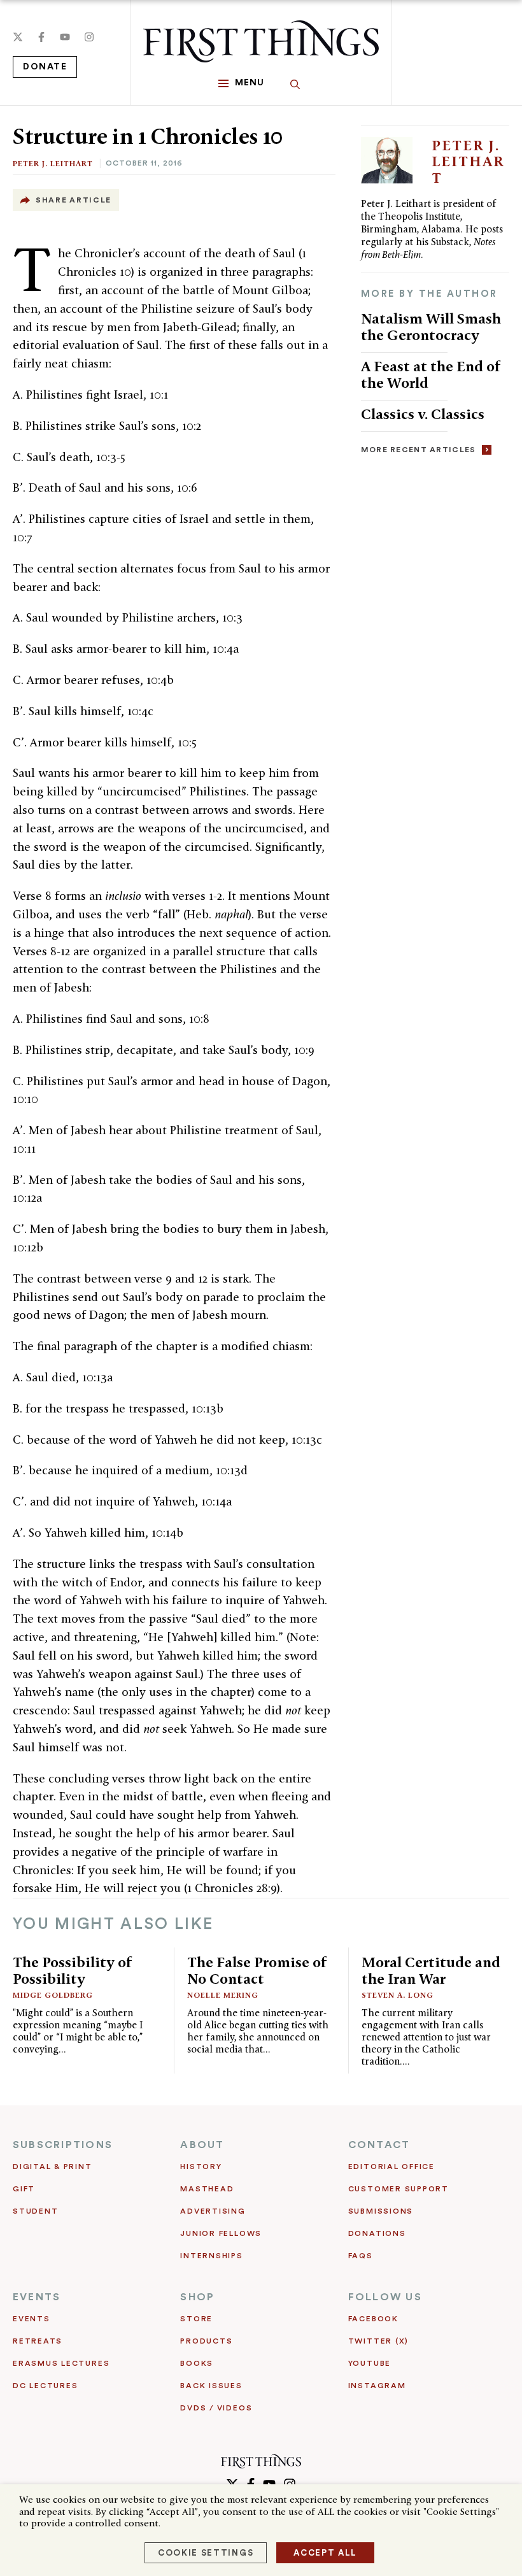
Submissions (381, 2211)
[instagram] (89, 37)
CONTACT (379, 2145)
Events (32, 2319)
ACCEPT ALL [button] (325, 2553)
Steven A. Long (398, 1995)
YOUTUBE (370, 2363)
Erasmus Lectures (61, 2363)
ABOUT (202, 2145)
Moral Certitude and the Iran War (431, 1970)
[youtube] (65, 37)
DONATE (45, 67)
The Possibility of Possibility (73, 1970)
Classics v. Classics (423, 414)
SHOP (197, 2297)
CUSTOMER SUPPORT (399, 2189)
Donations (377, 2233)
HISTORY (201, 2167)
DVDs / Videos (216, 2408)
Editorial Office (391, 2167)
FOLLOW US (385, 2297)
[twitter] (18, 37)
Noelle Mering (223, 1995)
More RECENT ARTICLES (419, 450)
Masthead (207, 2189)
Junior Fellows (221, 2233)
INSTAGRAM (377, 2386)
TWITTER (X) (378, 2341)
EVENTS (37, 2297)
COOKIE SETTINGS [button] (206, 2553)
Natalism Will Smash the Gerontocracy (431, 326)
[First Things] (261, 41)
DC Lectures (45, 2386)
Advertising (213, 2211)
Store (196, 2319)
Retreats (38, 2341)
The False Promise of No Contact (257, 1970)
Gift (24, 2189)
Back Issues (211, 2386)
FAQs (361, 2256)
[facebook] (41, 37)
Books (197, 2363)
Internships (211, 2256)
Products (206, 2341)
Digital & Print (53, 2167)
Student (35, 2211)
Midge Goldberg (53, 1995)
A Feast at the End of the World (431, 374)
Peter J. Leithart (53, 163)
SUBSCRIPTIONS (63, 2145)
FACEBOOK (373, 2319)
